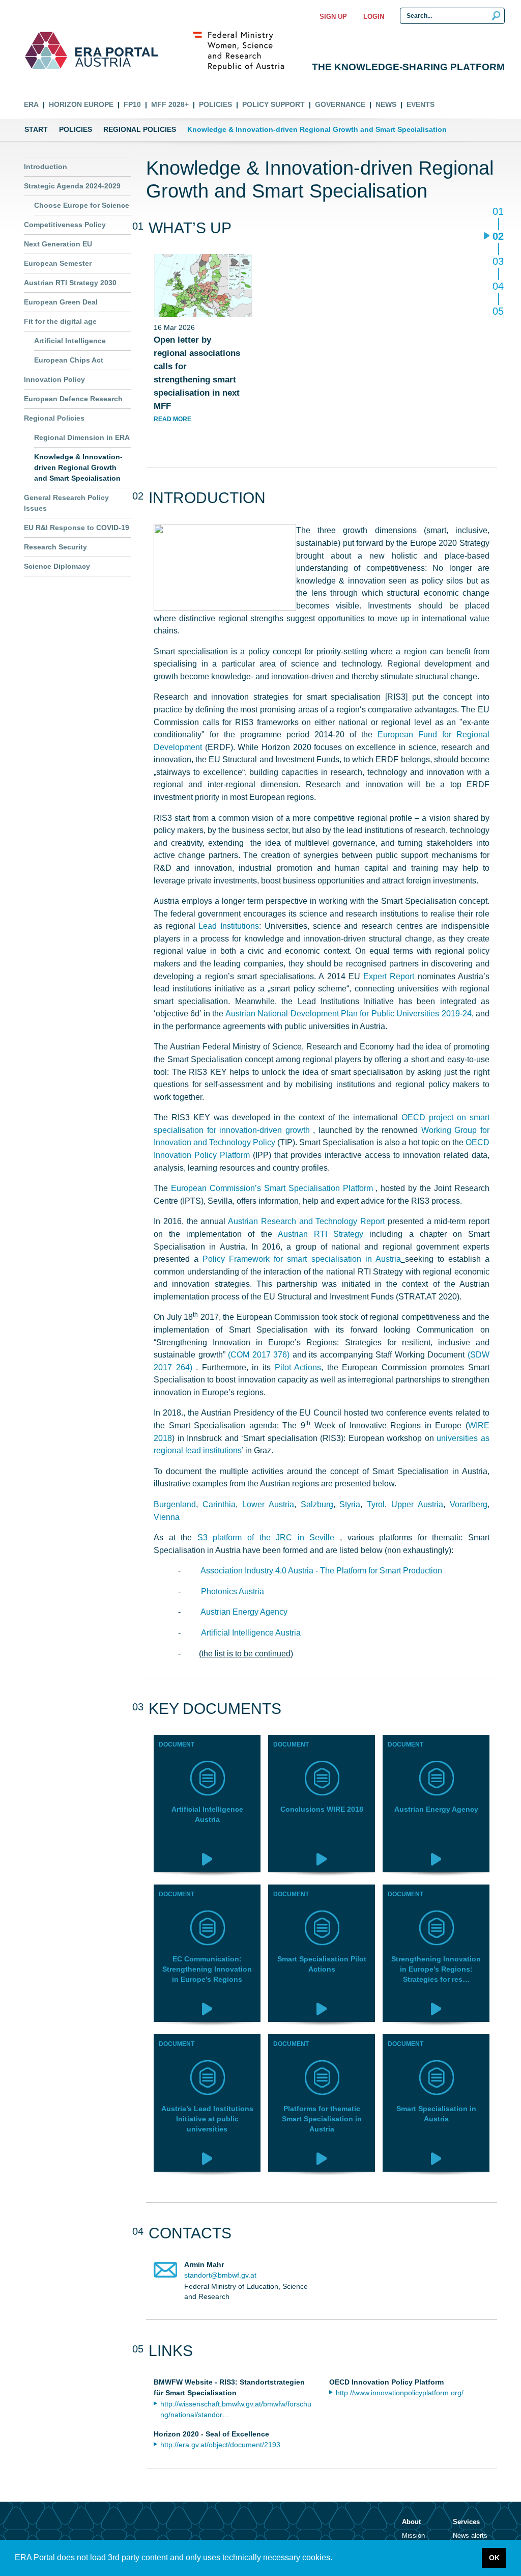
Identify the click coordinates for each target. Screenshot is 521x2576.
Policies (215, 104)
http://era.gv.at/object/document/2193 (220, 2445)
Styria (350, 1504)
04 (498, 287)
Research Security (55, 547)
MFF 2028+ (170, 104)
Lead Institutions (229, 926)
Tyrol (376, 1504)
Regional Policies (140, 129)
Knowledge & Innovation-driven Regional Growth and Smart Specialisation (78, 467)
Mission (413, 2536)
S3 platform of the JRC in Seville (269, 1537)
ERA (31, 104)
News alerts (470, 2536)
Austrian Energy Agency (244, 1612)
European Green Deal (61, 302)
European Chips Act (69, 360)
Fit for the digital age (60, 321)
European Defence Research (73, 399)
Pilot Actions (298, 1367)
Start (36, 129)
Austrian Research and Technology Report (306, 1221)
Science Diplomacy (57, 566)
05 (498, 311)
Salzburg (317, 1504)
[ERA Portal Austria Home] (46, 50)
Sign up (333, 17)
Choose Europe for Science (82, 205)
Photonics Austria (233, 1591)
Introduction (46, 167)
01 (498, 212)
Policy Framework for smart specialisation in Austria (302, 1259)
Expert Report (390, 976)
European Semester (58, 263)
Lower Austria (268, 1504)
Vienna (167, 1517)
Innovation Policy (54, 379)
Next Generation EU (58, 244)
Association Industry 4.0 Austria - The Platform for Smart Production (321, 1570)
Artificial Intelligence (70, 341)
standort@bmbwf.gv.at (220, 2275)
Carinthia (219, 1504)
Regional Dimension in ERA (82, 437)
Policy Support (273, 104)
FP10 (132, 104)
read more (172, 419)
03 (498, 262)
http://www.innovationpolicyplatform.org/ (400, 2393)
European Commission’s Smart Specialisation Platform (273, 1188)
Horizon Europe (81, 104)
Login (374, 17)
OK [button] (494, 2558)
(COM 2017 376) (259, 1354)
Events (421, 104)
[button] (336, 2559)
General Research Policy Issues (66, 503)
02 (498, 237)
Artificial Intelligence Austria (251, 1632)
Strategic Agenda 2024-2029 (72, 186)
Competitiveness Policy (65, 225)
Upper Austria (417, 1504)
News (386, 104)
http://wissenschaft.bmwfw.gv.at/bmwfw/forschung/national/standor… (236, 2409)
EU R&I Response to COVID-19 (77, 528)
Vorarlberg (469, 1504)
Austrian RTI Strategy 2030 (70, 283)
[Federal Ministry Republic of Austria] (244, 50)
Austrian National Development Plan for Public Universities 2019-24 (349, 1013)
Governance (340, 104)
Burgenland (175, 1504)
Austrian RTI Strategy (321, 1234)
